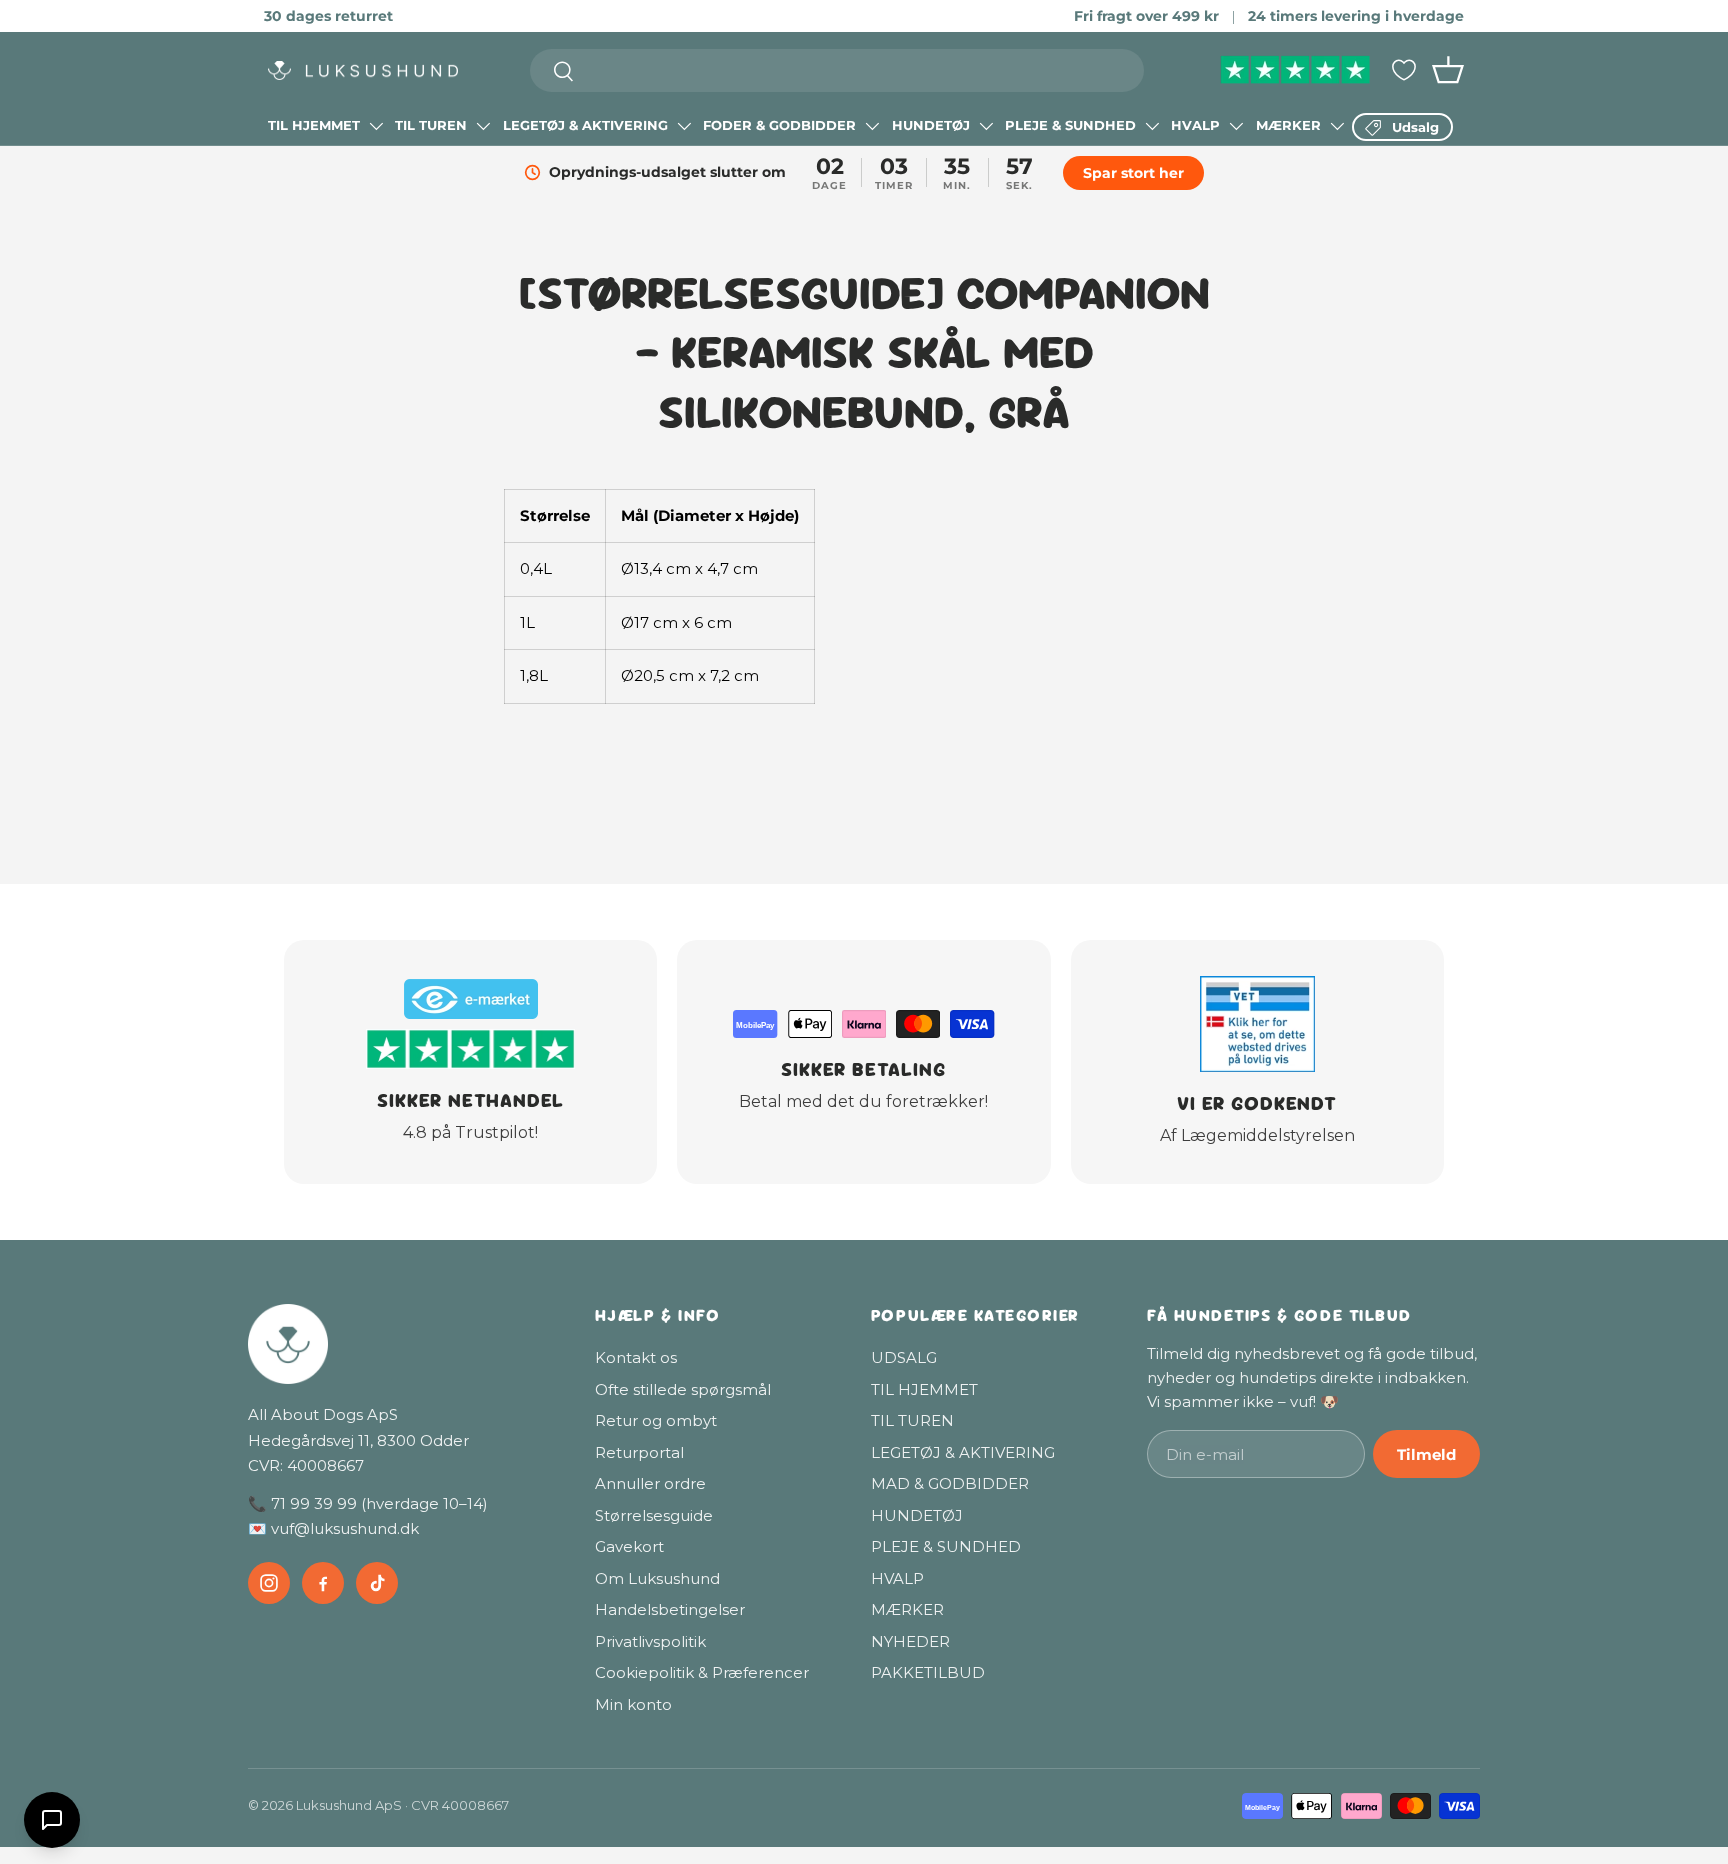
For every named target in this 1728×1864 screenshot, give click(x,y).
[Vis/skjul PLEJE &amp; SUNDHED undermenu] (1152, 126)
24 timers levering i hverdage (1356, 16)
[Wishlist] (1404, 70)
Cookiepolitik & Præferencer (702, 1672)
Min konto (633, 1704)
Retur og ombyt (656, 1420)
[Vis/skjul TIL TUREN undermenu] (483, 126)
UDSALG (904, 1357)
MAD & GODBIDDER (950, 1483)
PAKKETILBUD (928, 1672)
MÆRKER (1288, 125)
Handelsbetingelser (670, 1609)
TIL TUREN (431, 125)
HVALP (1195, 125)
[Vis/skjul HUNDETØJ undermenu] (986, 126)
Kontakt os (636, 1357)
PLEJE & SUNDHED (1070, 125)
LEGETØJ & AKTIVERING (585, 125)
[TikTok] (377, 1583)
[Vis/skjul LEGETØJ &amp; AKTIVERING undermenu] (684, 126)
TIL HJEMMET (314, 125)
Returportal (639, 1452)
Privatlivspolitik (650, 1641)
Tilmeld (1426, 1454)
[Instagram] (269, 1583)
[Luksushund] (401, 1344)
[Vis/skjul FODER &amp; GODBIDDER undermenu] (872, 126)
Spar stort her (1133, 173)
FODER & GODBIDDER (779, 125)
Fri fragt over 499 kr (1146, 16)
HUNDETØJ (931, 125)
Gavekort (629, 1546)
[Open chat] (52, 1820)
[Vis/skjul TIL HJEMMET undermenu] (376, 126)
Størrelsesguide (654, 1515)
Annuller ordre (650, 1483)
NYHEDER (910, 1641)
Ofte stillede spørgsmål (683, 1389)
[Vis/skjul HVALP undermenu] (1236, 126)
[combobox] (837, 70)
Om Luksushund (657, 1578)
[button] (1448, 70)
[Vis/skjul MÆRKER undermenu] (1337, 126)
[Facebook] (323, 1583)
